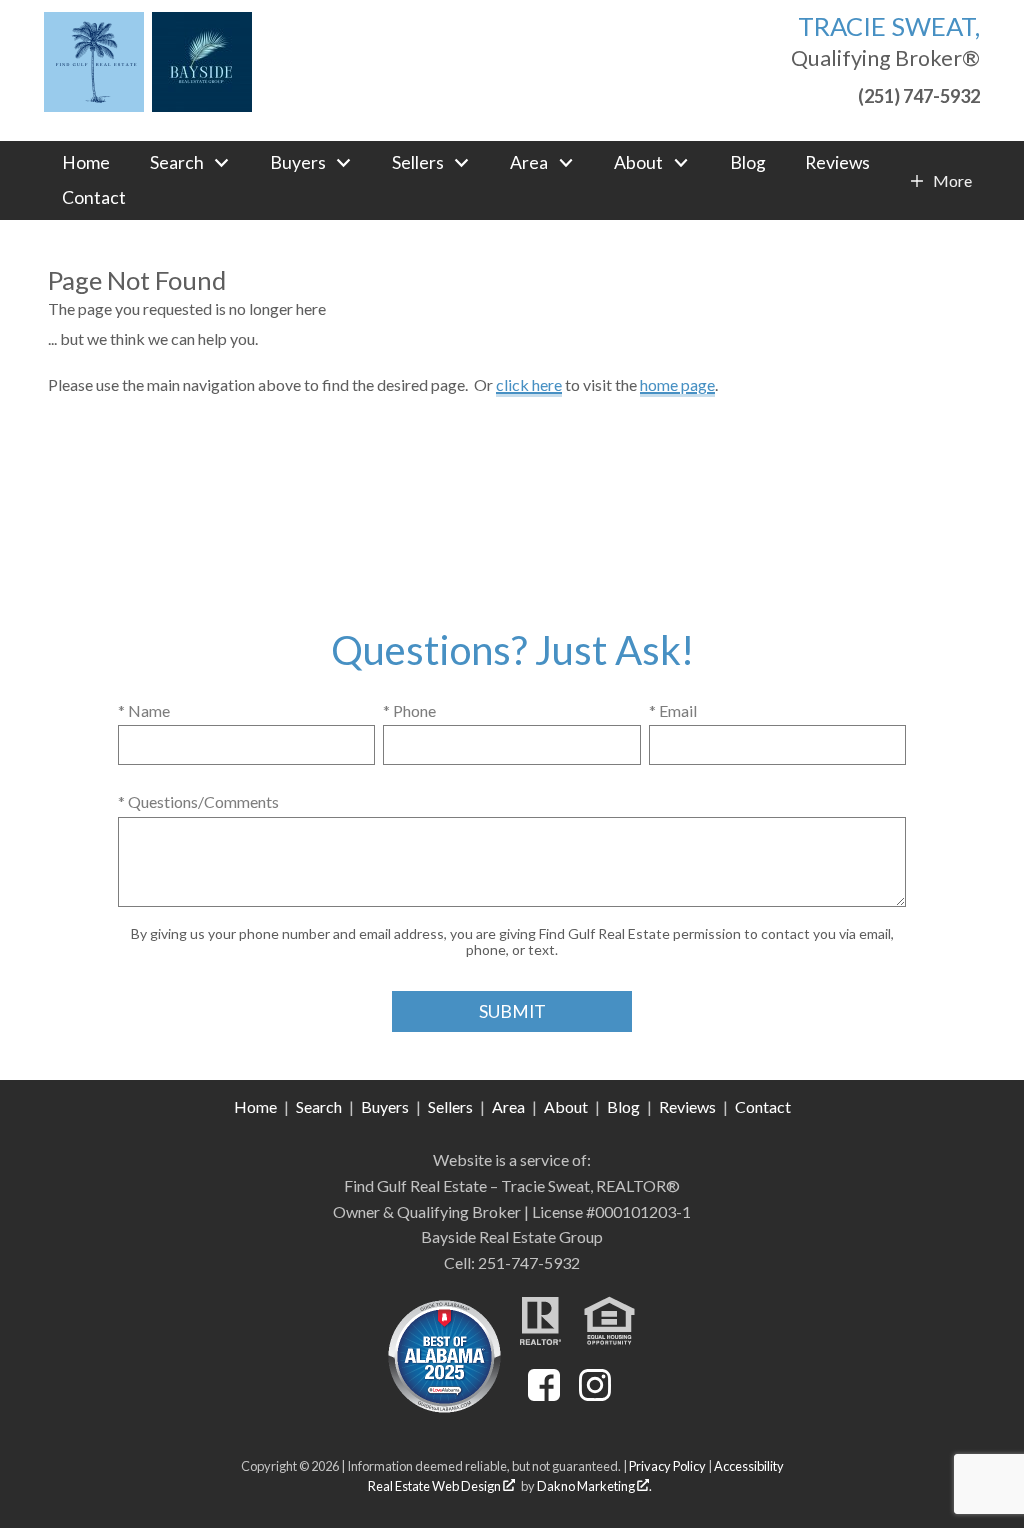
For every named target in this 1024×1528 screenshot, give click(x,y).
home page (677, 384)
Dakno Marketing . (594, 1486)
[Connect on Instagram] (595, 1394)
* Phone (409, 710)
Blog (748, 163)
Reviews (837, 163)
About (566, 1106)
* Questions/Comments (198, 801)
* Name (144, 710)
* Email (673, 710)
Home (86, 163)
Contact (94, 198)
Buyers (385, 1106)
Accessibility (749, 1466)
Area (508, 1106)
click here (529, 384)
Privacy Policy (667, 1466)
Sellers (450, 1106)
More (952, 181)
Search (319, 1106)
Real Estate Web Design (435, 1486)
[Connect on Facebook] (544, 1394)
